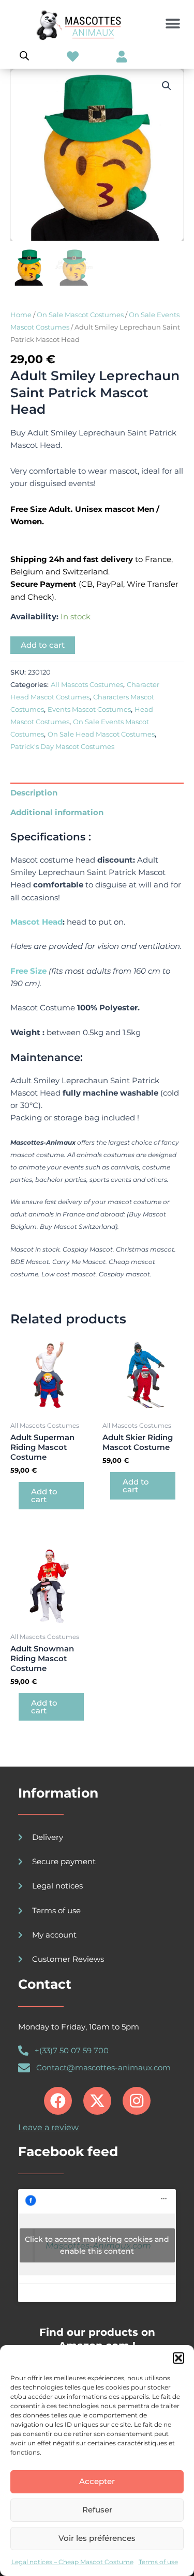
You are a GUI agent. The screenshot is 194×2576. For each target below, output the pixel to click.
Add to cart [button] (44, 1496)
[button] (178, 2358)
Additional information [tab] (57, 813)
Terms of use (158, 2562)
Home (21, 315)
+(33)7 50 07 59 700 (72, 2051)
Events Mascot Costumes (89, 709)
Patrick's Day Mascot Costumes (62, 746)
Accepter (97, 2481)
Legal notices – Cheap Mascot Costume (72, 2562)
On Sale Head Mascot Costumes (101, 734)
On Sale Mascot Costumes (80, 315)
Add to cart (43, 645)
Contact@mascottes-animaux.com (103, 2068)
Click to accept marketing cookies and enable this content (97, 2245)
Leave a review (48, 2127)
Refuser (97, 2510)
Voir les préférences (97, 2538)
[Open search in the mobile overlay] (24, 56)
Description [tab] (34, 793)
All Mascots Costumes (87, 684)
